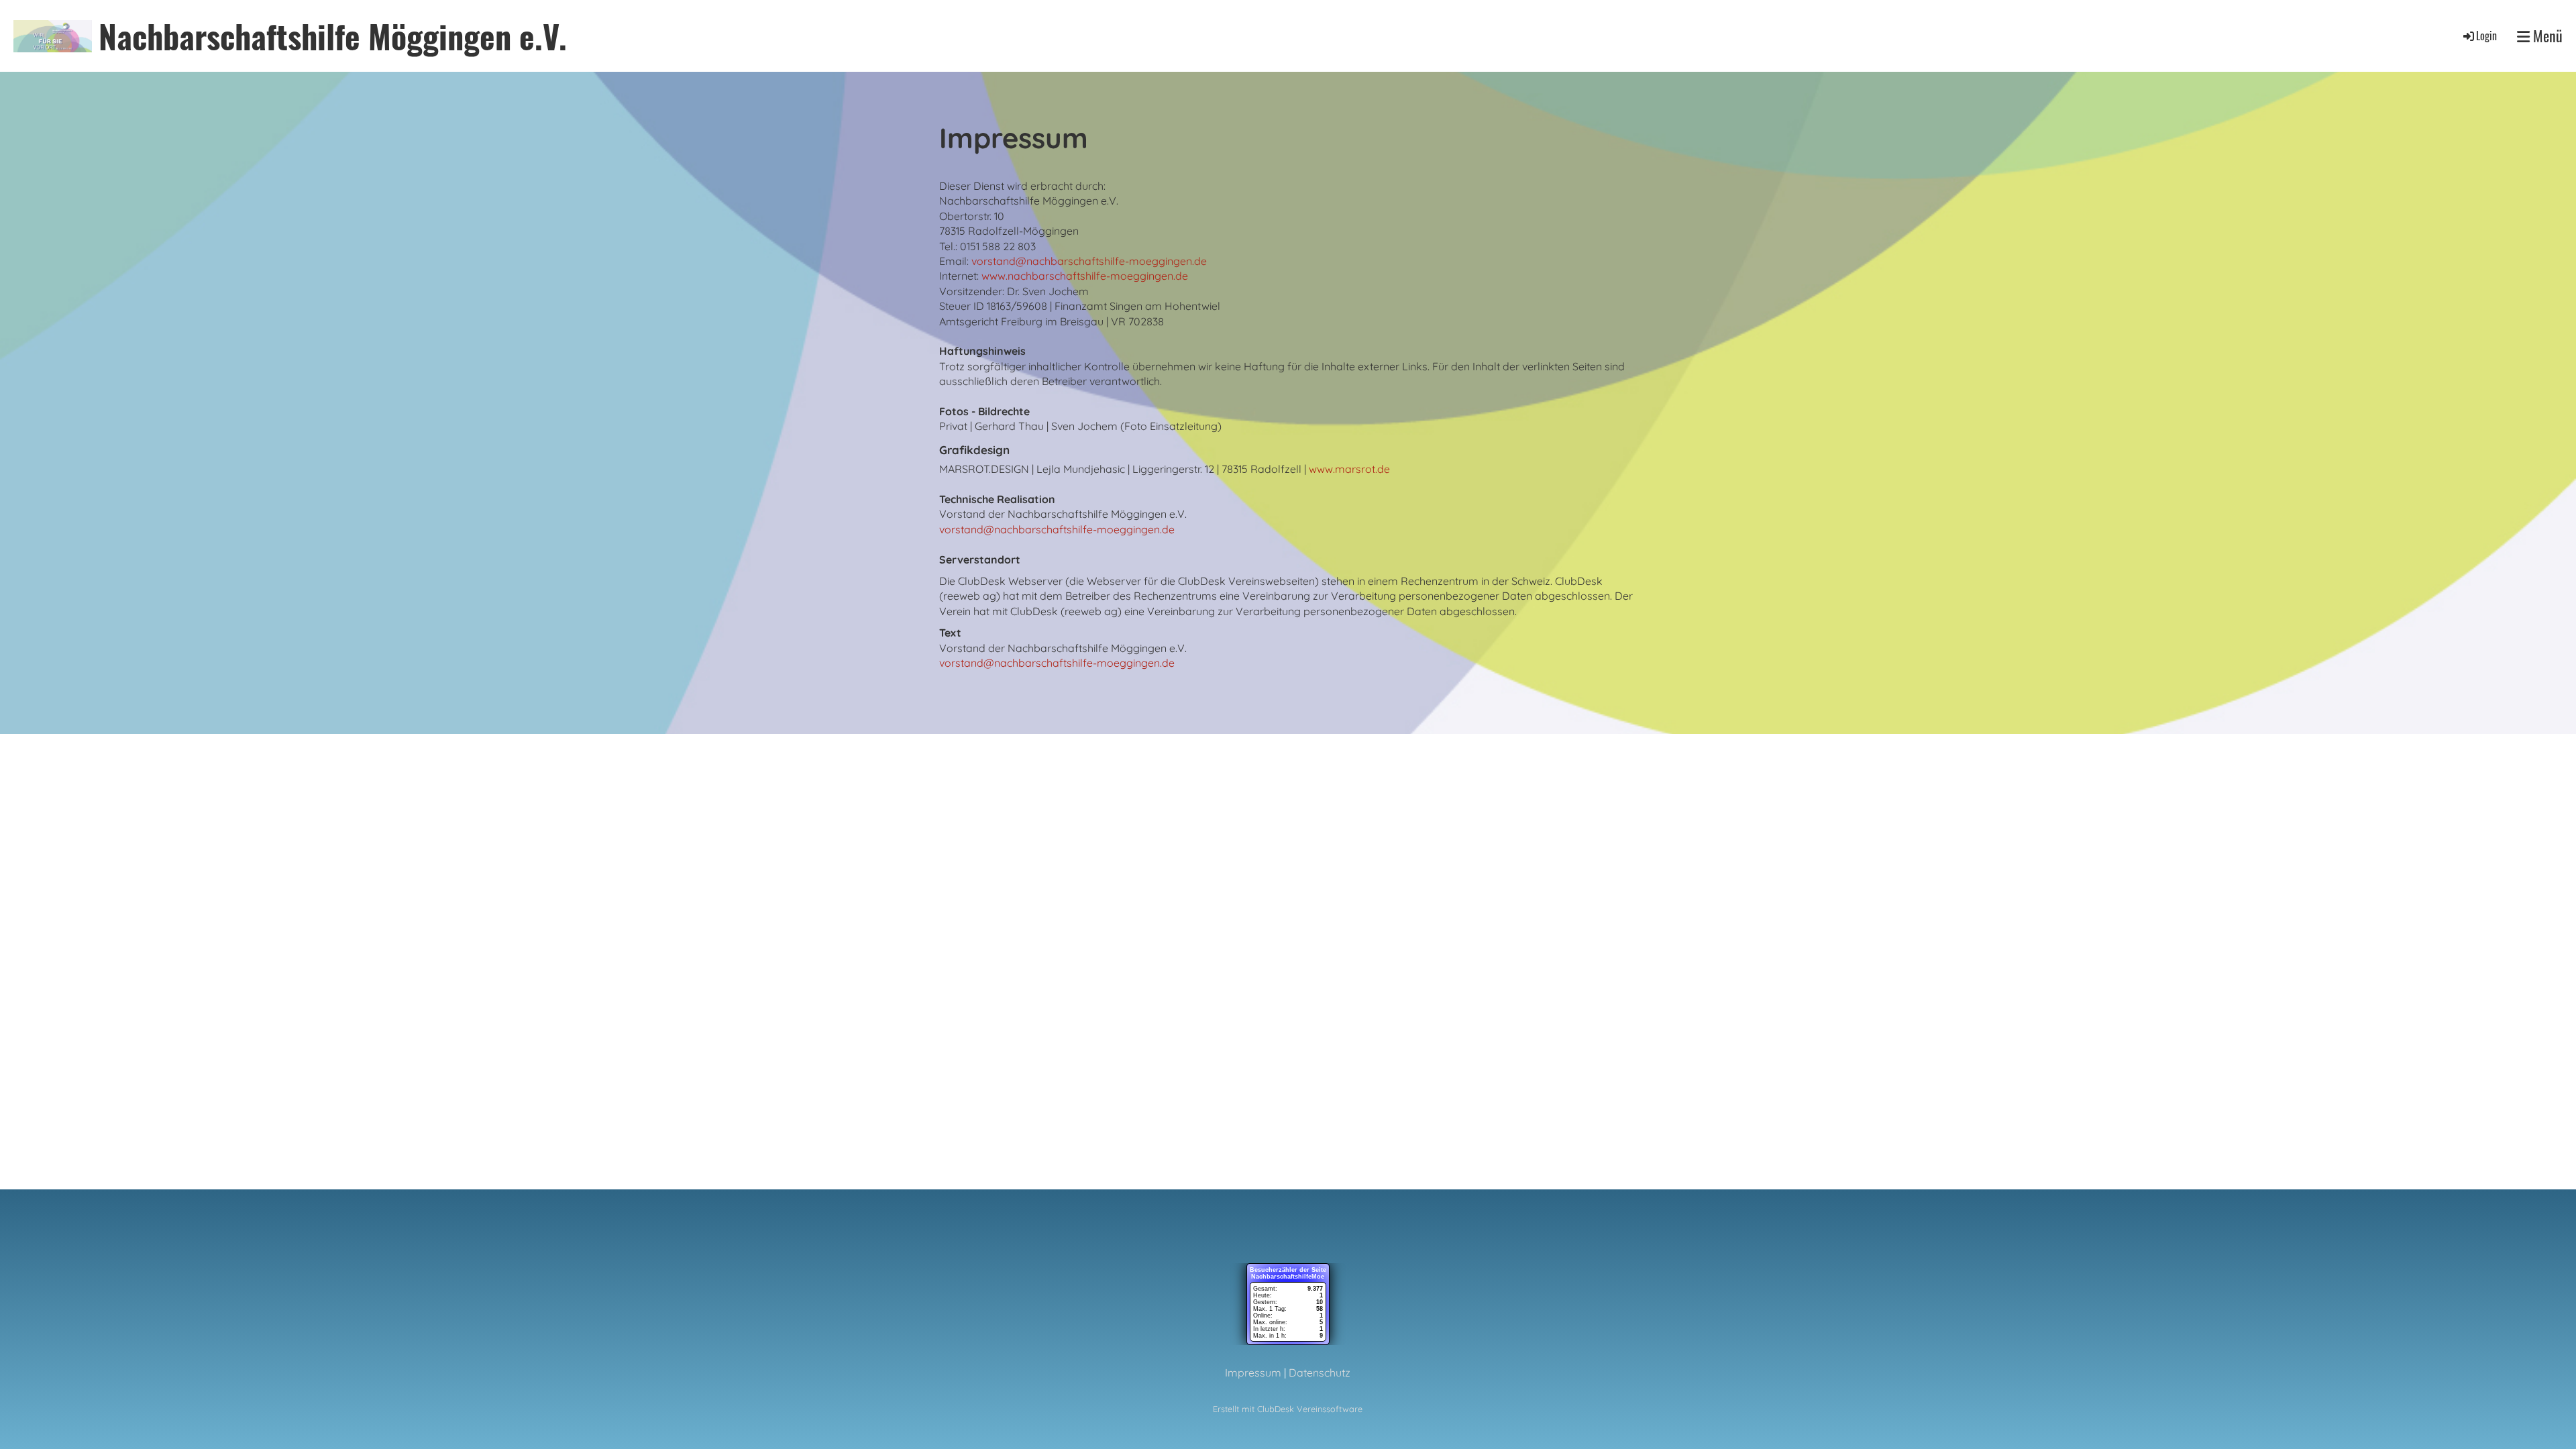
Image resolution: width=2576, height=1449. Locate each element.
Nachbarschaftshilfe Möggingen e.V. (333, 36)
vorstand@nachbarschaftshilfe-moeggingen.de (1089, 261)
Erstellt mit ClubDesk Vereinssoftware (1288, 1409)
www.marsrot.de (1349, 469)
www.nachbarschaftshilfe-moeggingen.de (1085, 276)
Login (2486, 36)
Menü (2546, 36)
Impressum (1253, 1373)
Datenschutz (1320, 1373)
